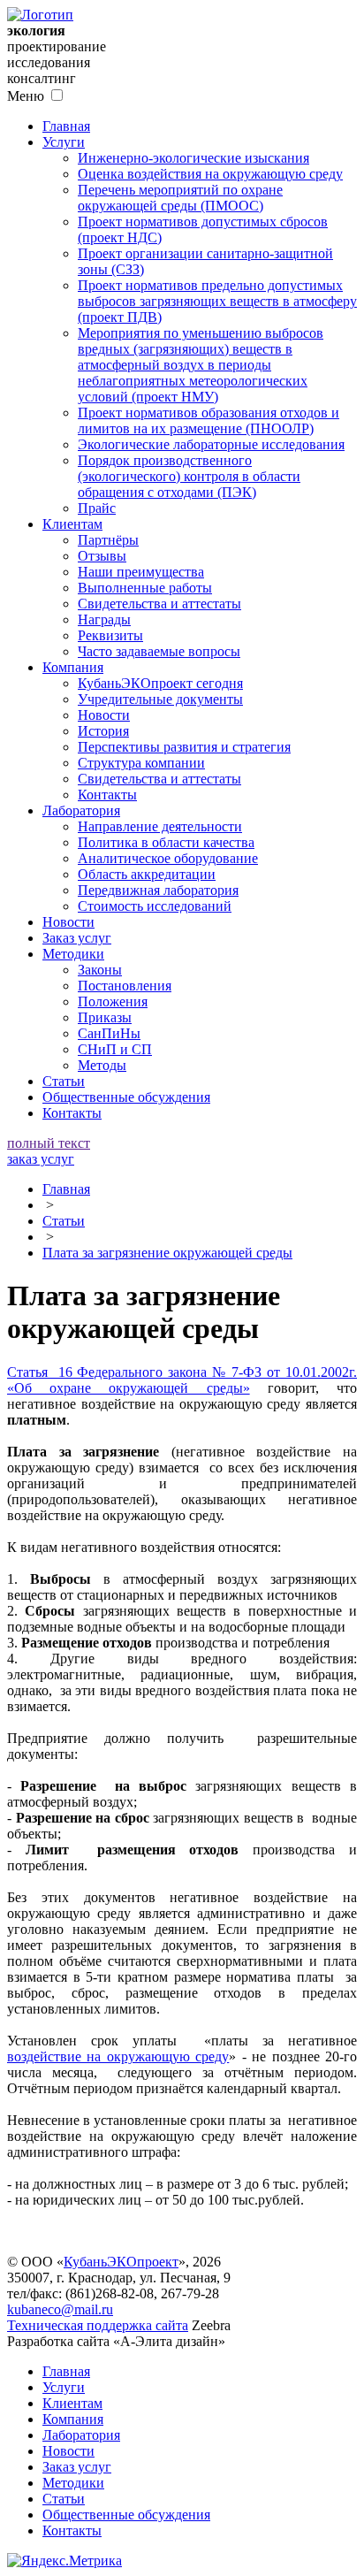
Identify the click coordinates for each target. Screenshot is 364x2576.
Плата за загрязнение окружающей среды (167, 1253)
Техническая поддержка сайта (98, 2325)
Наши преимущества (141, 572)
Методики (73, 954)
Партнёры (108, 540)
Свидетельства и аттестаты (159, 604)
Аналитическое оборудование (168, 858)
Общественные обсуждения (126, 1097)
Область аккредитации (147, 874)
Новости (104, 715)
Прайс (97, 508)
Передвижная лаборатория (158, 890)
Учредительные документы (160, 699)
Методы (102, 1065)
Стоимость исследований (155, 906)
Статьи (64, 1081)
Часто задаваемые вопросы (159, 651)
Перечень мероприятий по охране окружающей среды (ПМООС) (180, 198)
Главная (66, 126)
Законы (100, 970)
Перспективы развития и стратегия (184, 747)
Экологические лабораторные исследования (211, 444)
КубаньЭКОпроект (121, 2262)
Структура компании (141, 763)
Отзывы (102, 556)
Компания (73, 667)
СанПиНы (109, 1033)
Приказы (105, 1017)
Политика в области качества (166, 842)
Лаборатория (81, 810)
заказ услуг (41, 1159)
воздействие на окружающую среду (118, 2056)
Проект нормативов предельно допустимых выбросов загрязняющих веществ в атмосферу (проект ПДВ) (217, 301)
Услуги (64, 142)
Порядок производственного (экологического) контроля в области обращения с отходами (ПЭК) (189, 476)
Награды (104, 619)
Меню (26, 96)
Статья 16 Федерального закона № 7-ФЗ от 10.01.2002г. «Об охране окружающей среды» (182, 1380)
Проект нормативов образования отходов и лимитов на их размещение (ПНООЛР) (209, 420)
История (103, 731)
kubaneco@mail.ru (60, 2309)
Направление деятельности (160, 826)
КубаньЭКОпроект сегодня (160, 683)
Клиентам (72, 524)
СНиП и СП (115, 1049)
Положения (113, 1001)
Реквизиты (110, 635)
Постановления (125, 986)
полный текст (49, 1143)
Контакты (107, 795)
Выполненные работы (145, 588)
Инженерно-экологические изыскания (193, 158)
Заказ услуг (77, 938)
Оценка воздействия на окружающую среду (210, 174)
